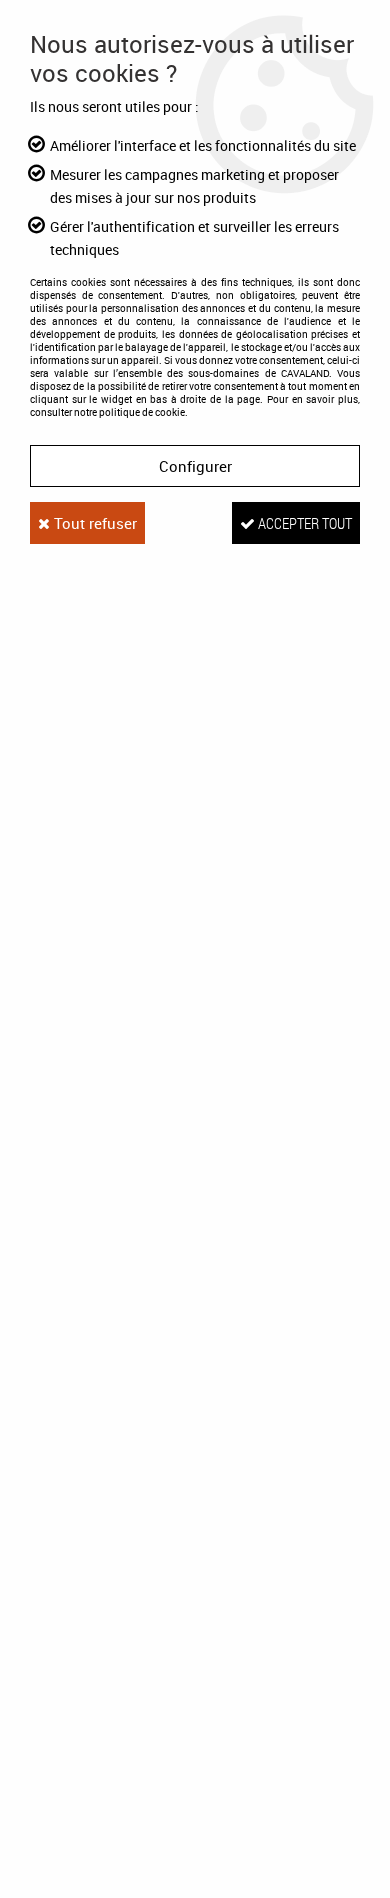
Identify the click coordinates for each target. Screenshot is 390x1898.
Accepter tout (303, 523)
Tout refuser (93, 523)
